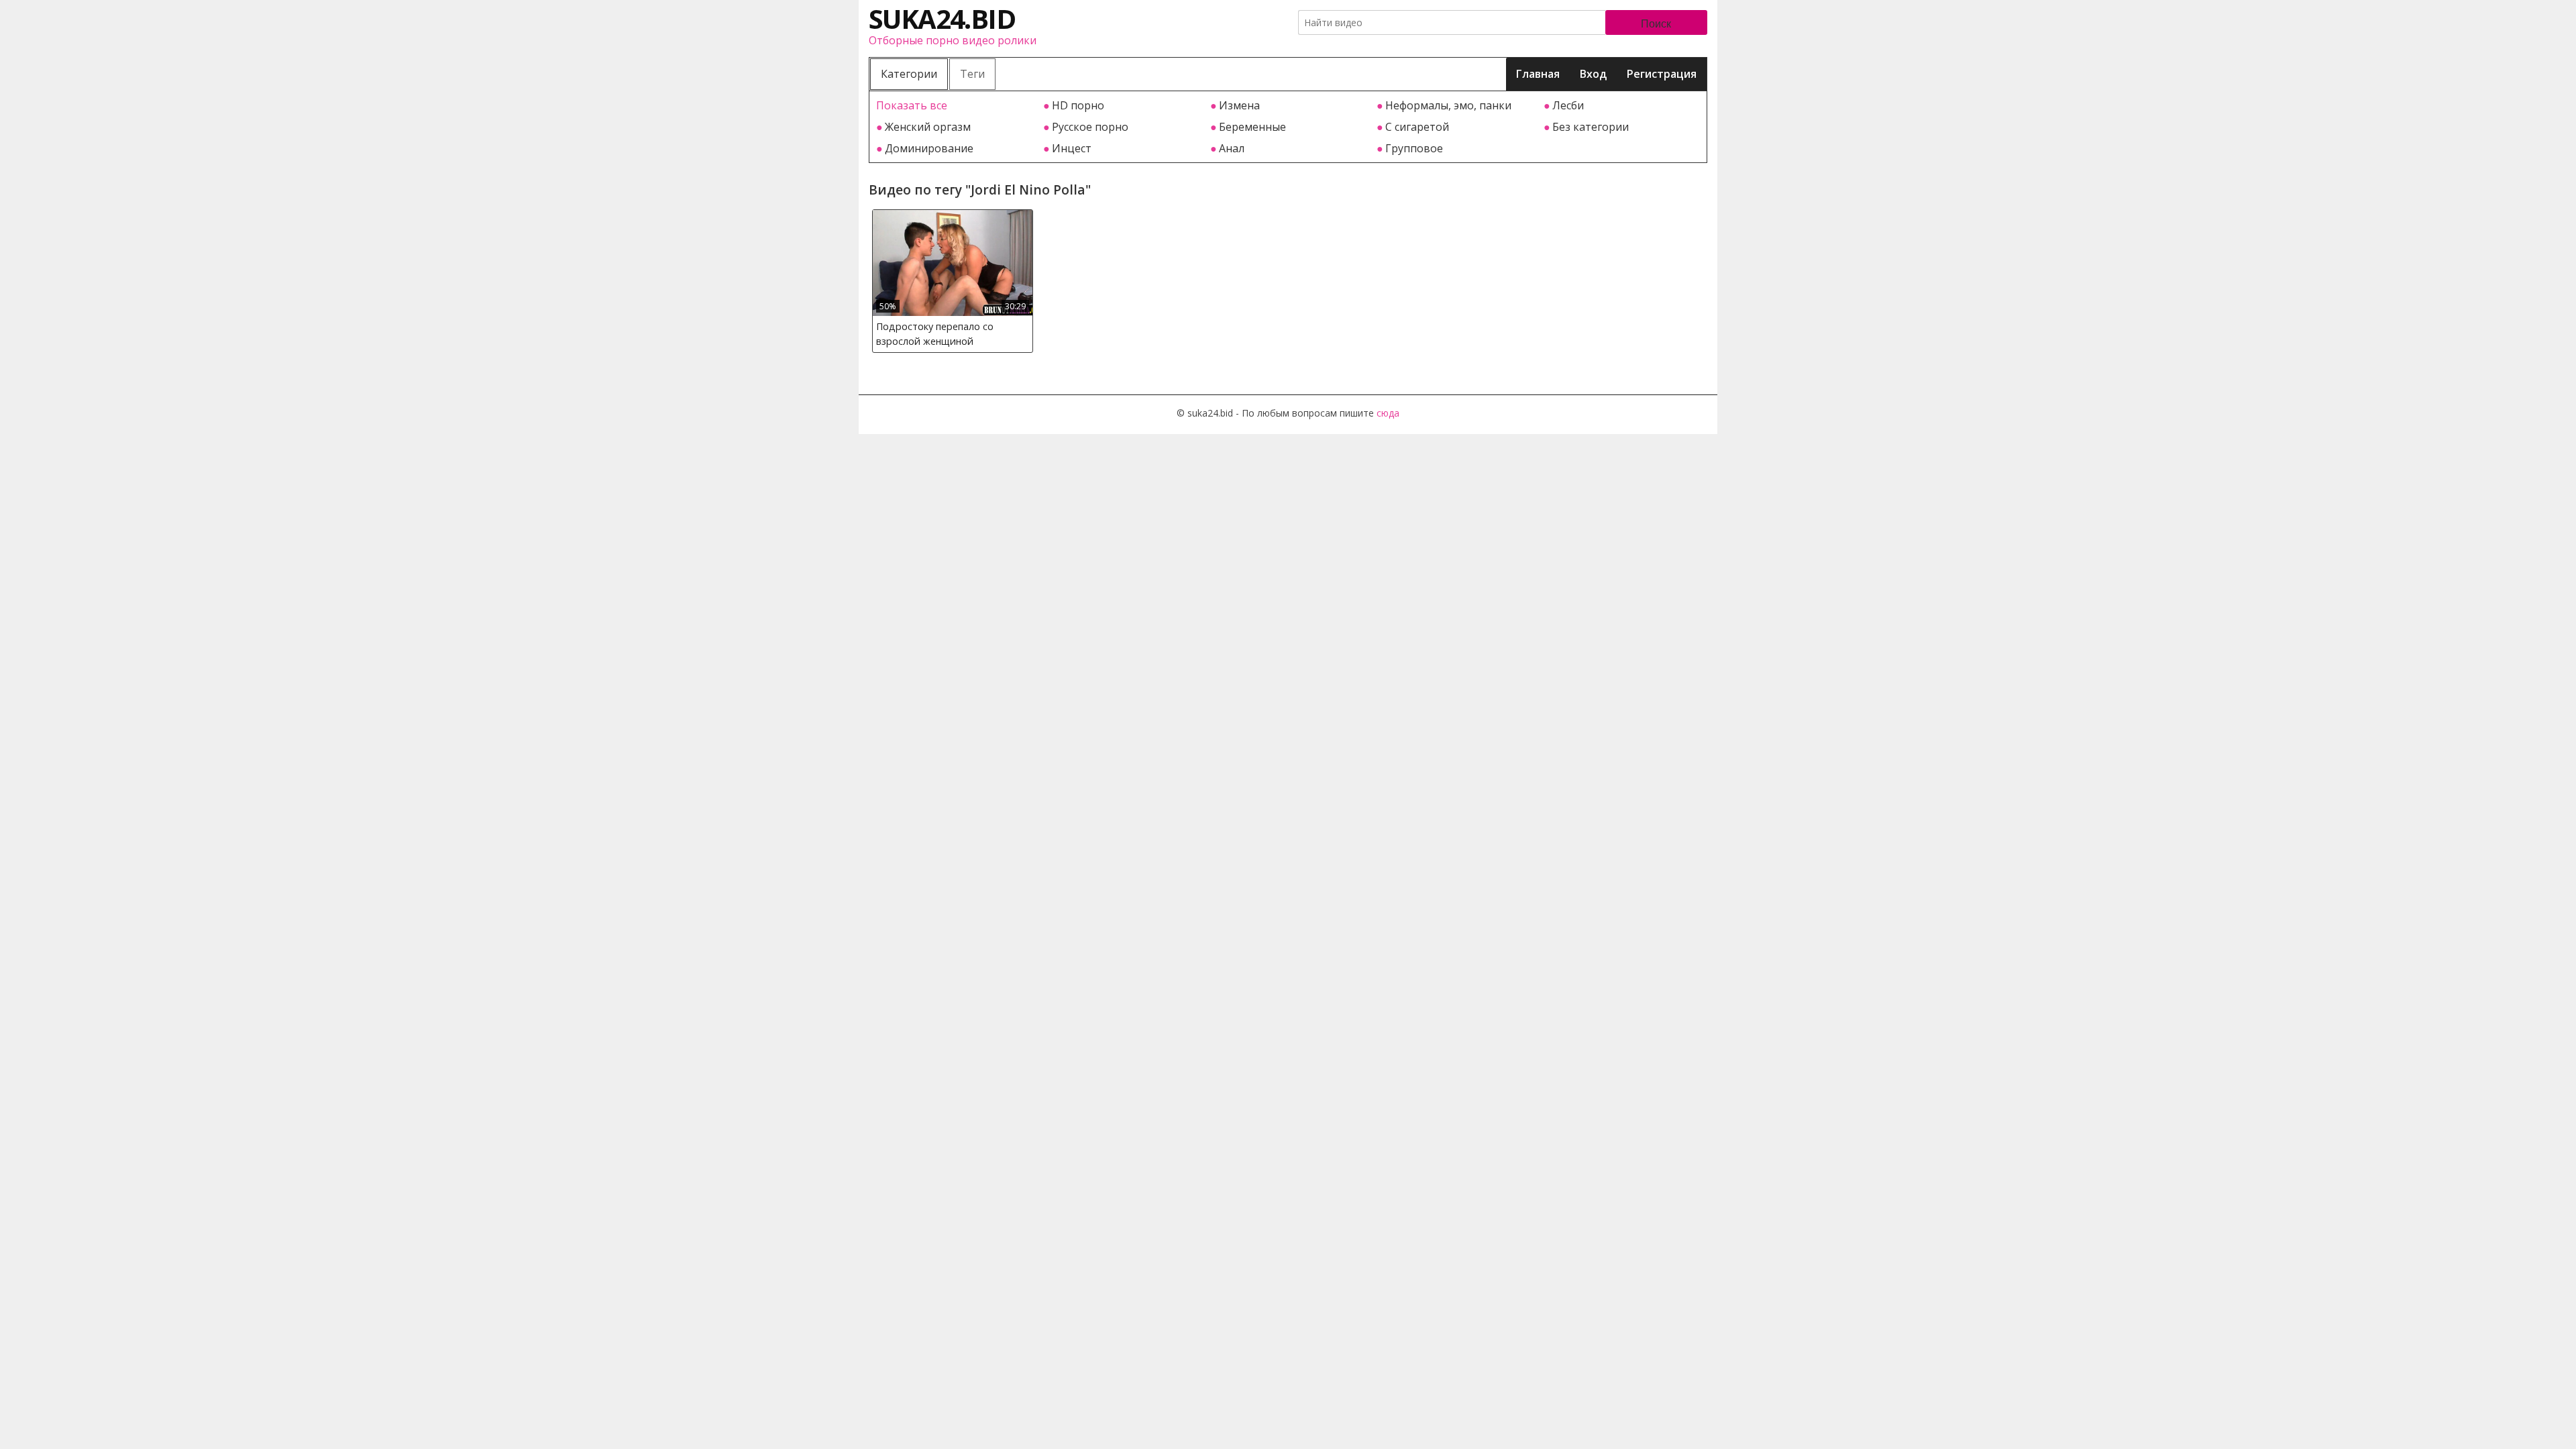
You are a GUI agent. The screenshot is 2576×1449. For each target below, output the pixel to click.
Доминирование (929, 148)
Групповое (1414, 148)
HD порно (1078, 105)
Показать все (912, 105)
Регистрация (1662, 74)
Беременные (1252, 127)
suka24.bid (942, 18)
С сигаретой (1417, 127)
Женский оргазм (928, 127)
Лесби (1568, 105)
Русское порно (1090, 127)
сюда (1388, 413)
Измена (1239, 105)
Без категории (1591, 127)
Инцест (1072, 148)
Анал (1232, 148)
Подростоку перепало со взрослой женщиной (935, 334)
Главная (1538, 74)
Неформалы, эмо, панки (1448, 105)
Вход (1593, 74)
